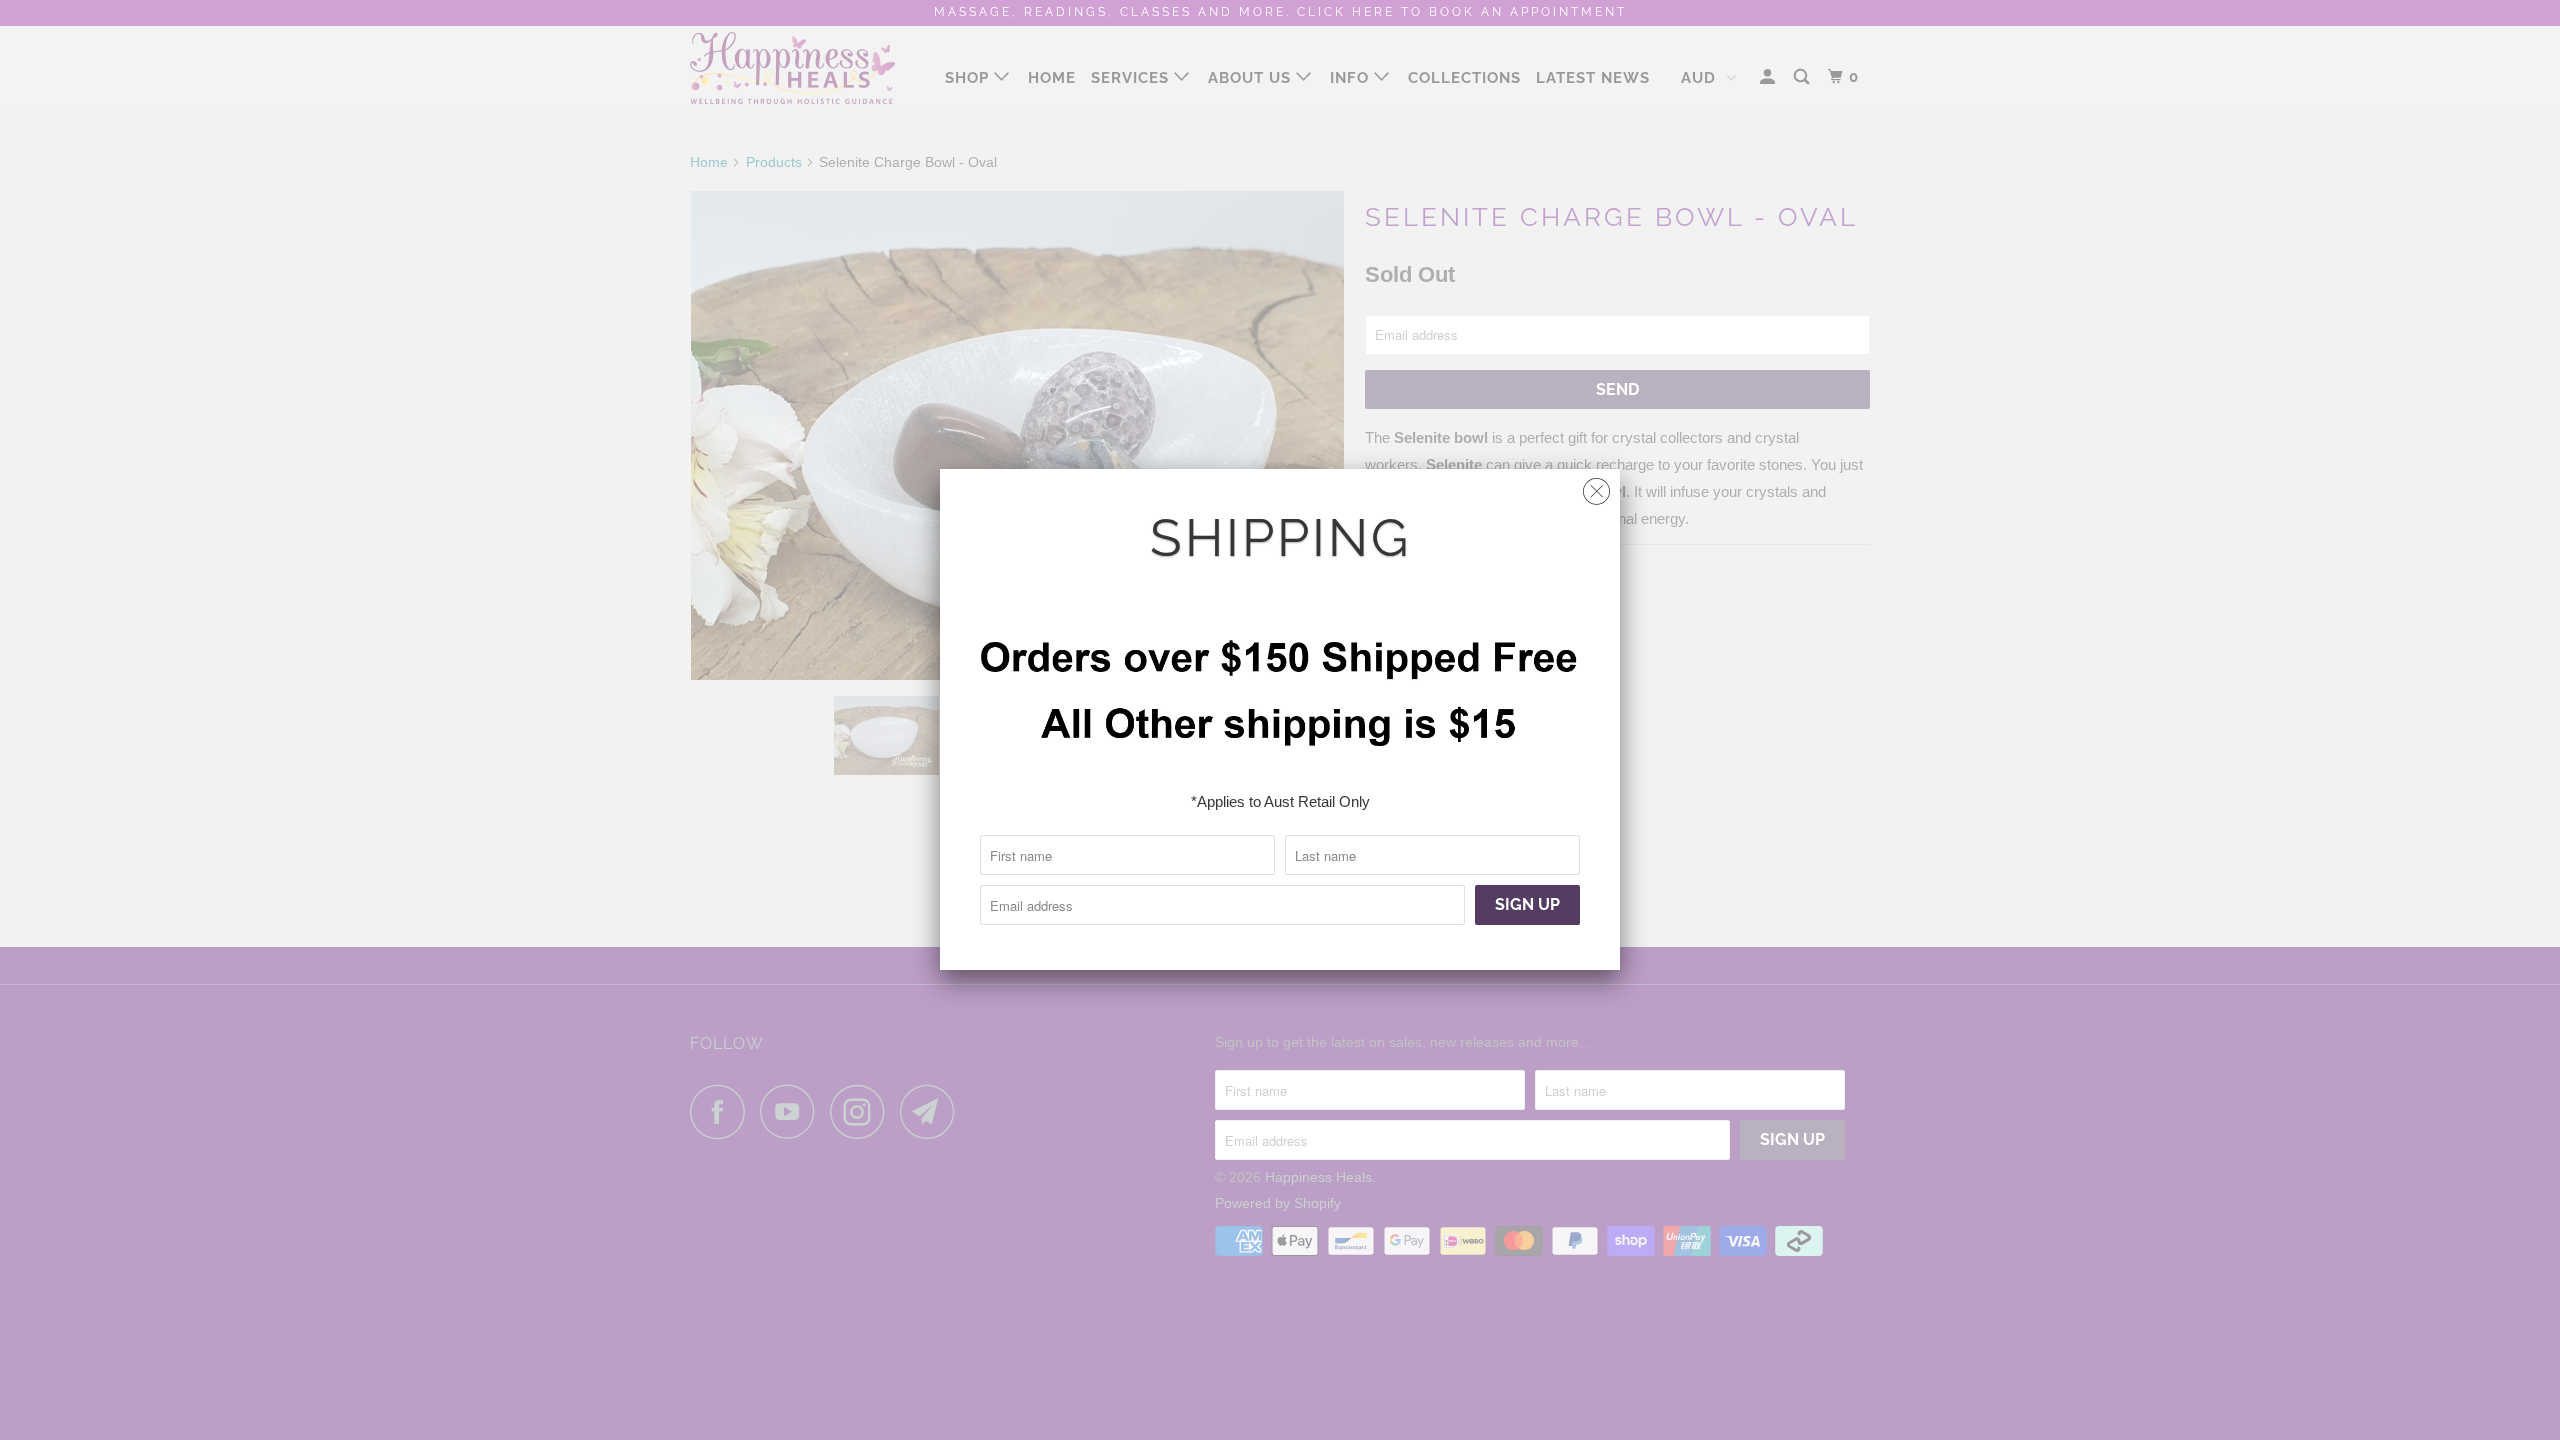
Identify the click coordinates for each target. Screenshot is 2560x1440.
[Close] (1596, 486)
